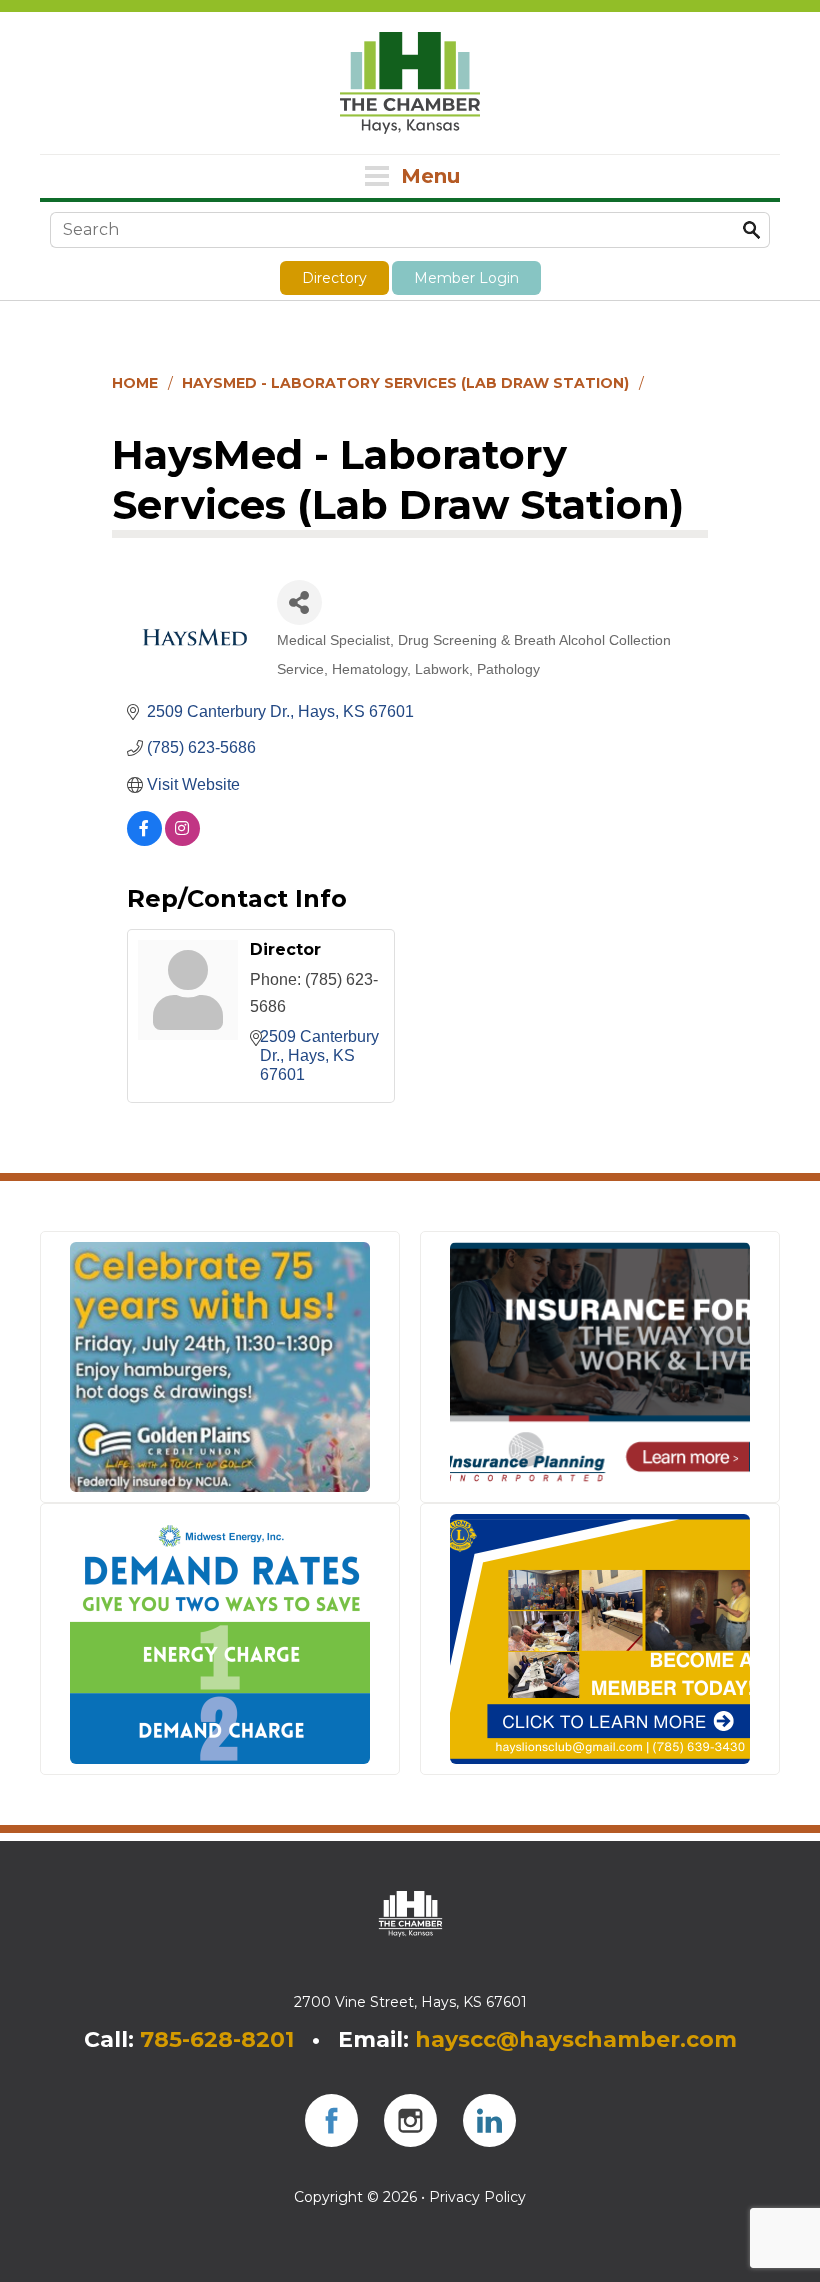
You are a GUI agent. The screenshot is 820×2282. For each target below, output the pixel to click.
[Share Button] (299, 602)
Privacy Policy (477, 2197)
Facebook (331, 2120)
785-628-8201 (217, 2039)
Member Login (466, 278)
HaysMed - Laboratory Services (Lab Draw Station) (405, 383)
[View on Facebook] (144, 840)
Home (135, 383)
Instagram (410, 2120)
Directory (334, 278)
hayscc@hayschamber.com (576, 2039)
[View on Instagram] (182, 840)
